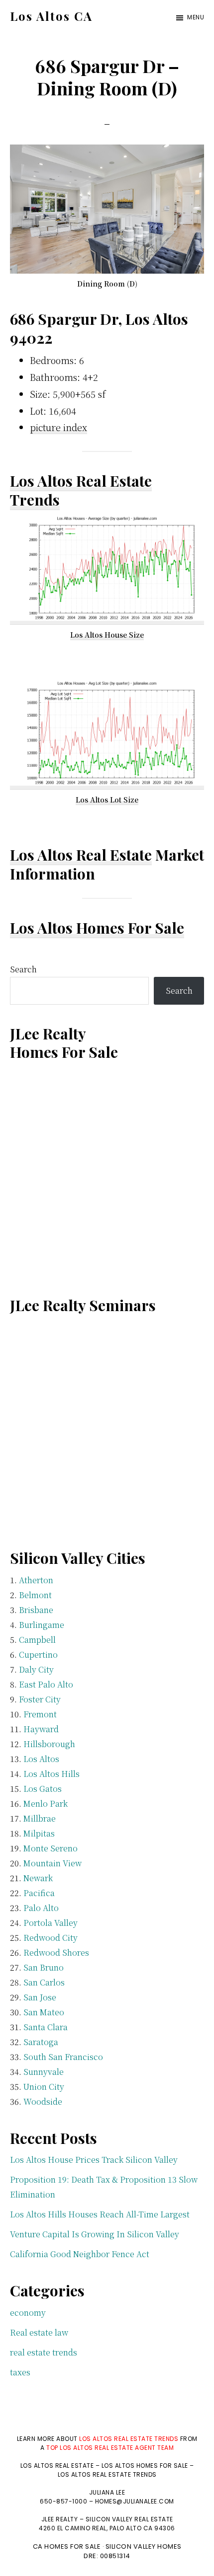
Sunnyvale (44, 2072)
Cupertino (38, 1655)
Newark (38, 1878)
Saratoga (41, 2042)
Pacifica (39, 1893)
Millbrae (40, 1818)
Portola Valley (51, 1923)
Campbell (37, 1640)
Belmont (35, 1595)
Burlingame (42, 1625)
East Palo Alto (46, 1684)
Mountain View (53, 1863)
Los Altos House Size (107, 635)
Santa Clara (46, 2027)
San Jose (40, 1997)
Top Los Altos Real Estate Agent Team (110, 2448)
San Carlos (44, 1982)
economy (28, 2313)
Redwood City (51, 1938)
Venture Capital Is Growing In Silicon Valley (95, 2234)
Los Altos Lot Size (107, 800)
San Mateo (44, 2012)
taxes (20, 2372)
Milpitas (39, 1833)
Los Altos (41, 1759)
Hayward (41, 1729)
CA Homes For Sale (67, 2546)
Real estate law (39, 2332)
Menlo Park (46, 1803)
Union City (44, 2087)
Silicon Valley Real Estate (129, 2519)
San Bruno (44, 1967)
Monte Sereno (51, 1848)
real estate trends (44, 2352)
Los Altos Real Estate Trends (81, 490)
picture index (58, 427)
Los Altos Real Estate (81, 855)
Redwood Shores (56, 1952)
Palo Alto (41, 1908)
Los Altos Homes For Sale (97, 928)
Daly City (36, 1669)
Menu (196, 17)
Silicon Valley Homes (144, 2546)
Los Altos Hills (52, 1774)
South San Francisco (63, 2057)
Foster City (40, 1699)
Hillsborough (49, 1744)
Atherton (36, 1580)
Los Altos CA (51, 16)
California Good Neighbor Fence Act (80, 2254)
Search (23, 969)
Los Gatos (43, 1789)
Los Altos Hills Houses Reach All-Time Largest (100, 2214)
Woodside (43, 2101)
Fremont (40, 1714)
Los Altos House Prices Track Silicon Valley (94, 2160)
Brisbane (36, 1610)
